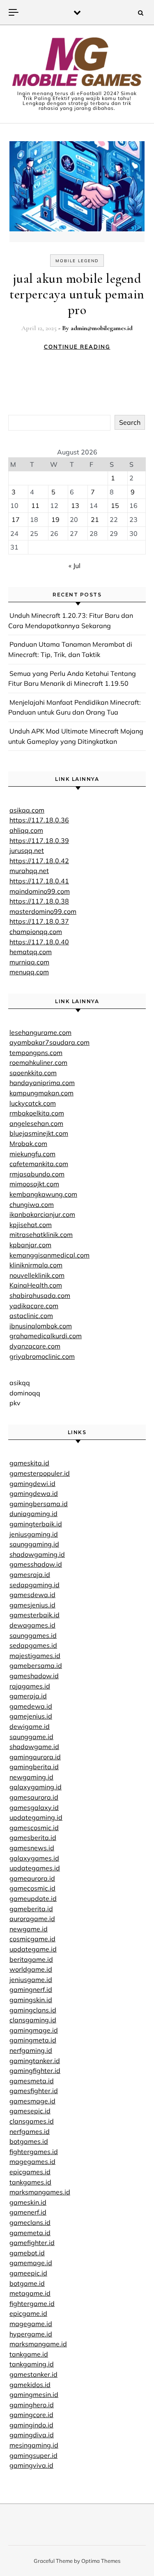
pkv (15, 1403)
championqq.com (36, 932)
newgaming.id (31, 1777)
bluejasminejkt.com (39, 1133)
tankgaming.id (32, 2364)
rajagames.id (30, 1686)
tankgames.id (30, 2182)
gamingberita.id (34, 1767)
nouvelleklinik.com (37, 1275)
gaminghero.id (32, 2405)
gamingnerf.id (31, 1989)
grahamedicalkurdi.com (46, 1336)
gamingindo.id (31, 2425)
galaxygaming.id (36, 1787)
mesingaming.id (34, 2445)
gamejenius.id (31, 1716)
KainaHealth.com (36, 1285)
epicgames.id (30, 2172)
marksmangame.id (38, 2344)
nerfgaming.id (31, 2050)
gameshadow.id (34, 1676)
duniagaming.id (33, 1514)
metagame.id (30, 2293)
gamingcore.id (31, 2415)
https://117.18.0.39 (39, 841)
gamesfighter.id (34, 2091)
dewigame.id (30, 1726)
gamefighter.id (32, 2243)
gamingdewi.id (32, 1484)
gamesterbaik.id (34, 1615)
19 (55, 519)
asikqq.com (27, 810)
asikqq (20, 1383)
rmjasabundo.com (37, 1174)
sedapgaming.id (34, 1585)
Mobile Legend (77, 261)
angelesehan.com (36, 1123)
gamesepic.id (30, 2111)
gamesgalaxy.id (34, 1807)
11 (35, 505)
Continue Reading (77, 347)
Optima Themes (101, 2561)
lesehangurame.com (40, 1032)
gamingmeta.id (33, 2040)
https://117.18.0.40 (39, 942)
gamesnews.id (32, 1848)
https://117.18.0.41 (39, 881)
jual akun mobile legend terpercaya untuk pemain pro (77, 294)
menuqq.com (29, 972)
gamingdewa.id (34, 1493)
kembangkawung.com (43, 1194)
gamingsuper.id (33, 2455)
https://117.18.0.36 (39, 820)
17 (16, 519)
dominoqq (25, 1393)
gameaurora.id (32, 1878)
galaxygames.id (34, 1858)
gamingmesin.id (34, 2394)
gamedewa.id (31, 1706)
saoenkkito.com (33, 1073)
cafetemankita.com (39, 1164)
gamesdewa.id (32, 1595)
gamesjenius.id (32, 1605)
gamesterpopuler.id (40, 1473)
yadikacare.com (34, 1306)
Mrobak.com (28, 1144)
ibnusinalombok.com (41, 1326)
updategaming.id (36, 1817)
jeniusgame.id (31, 1980)
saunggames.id (33, 1635)
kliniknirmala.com (36, 1265)
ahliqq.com (26, 830)
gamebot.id (27, 2253)
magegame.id (31, 2324)
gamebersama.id (36, 1665)
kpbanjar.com (30, 1245)
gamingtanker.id (35, 2061)
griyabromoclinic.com (42, 1356)
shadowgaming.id (37, 1554)
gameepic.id (28, 2273)
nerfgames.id (30, 2131)
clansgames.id (32, 2121)
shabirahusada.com (40, 1295)
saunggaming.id (34, 1544)
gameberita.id (31, 1909)
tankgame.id (29, 2354)
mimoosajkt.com (34, 1184)
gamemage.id (31, 2263)
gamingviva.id (31, 2465)
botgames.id (29, 2141)
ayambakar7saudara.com (49, 1042)
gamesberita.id (33, 1838)
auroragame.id (32, 1919)
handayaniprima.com (42, 1083)
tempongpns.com (36, 1053)
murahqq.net (29, 871)
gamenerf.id (28, 2212)
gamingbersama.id (39, 1504)
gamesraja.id (30, 1574)
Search (130, 422)
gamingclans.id (33, 2010)
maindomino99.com (40, 891)
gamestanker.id (33, 2374)
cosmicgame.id (32, 1939)
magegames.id (32, 2161)
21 (95, 519)
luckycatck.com (33, 1103)
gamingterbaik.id (36, 1524)
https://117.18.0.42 (39, 861)
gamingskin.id (31, 2000)
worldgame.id (31, 1969)
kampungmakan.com (41, 1093)
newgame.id (29, 1929)
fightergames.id (34, 2152)
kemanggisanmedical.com (49, 1255)
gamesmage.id (32, 2101)
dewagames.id (32, 1625)
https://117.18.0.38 (39, 901)
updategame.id (33, 1949)
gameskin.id (28, 2202)
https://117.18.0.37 (39, 921)
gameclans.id (30, 2222)
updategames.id (35, 1868)
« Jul (75, 566)
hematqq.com (31, 952)
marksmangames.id (40, 2192)
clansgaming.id (33, 2020)
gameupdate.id (33, 1898)
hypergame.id (31, 2334)
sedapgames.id (33, 1645)
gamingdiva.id (32, 2435)
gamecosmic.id (32, 1888)
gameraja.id (28, 1696)
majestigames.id (35, 1656)
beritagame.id (31, 1959)
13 (75, 505)
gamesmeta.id (32, 2081)
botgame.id (27, 2283)
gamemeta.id (30, 2233)
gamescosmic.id (34, 1828)
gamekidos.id (30, 2385)
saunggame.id (31, 1737)
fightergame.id (32, 2303)
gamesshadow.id (36, 1564)
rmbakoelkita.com (37, 1113)
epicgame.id (28, 2313)
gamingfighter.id (35, 2071)
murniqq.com (29, 962)
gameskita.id (29, 1463)
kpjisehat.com (31, 1225)
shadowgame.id (34, 1747)
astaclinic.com (31, 1316)
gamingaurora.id (35, 1757)
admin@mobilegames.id (102, 328)
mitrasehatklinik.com (41, 1234)
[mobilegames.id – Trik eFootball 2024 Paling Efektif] (77, 63)
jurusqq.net (27, 850)
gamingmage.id (34, 2030)
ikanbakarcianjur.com (42, 1214)
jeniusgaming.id (34, 1534)
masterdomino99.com (43, 911)
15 (115, 505)
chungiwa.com (32, 1204)
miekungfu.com (32, 1154)
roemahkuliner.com (38, 1062)
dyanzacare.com (35, 1346)
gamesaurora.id (34, 1797)
